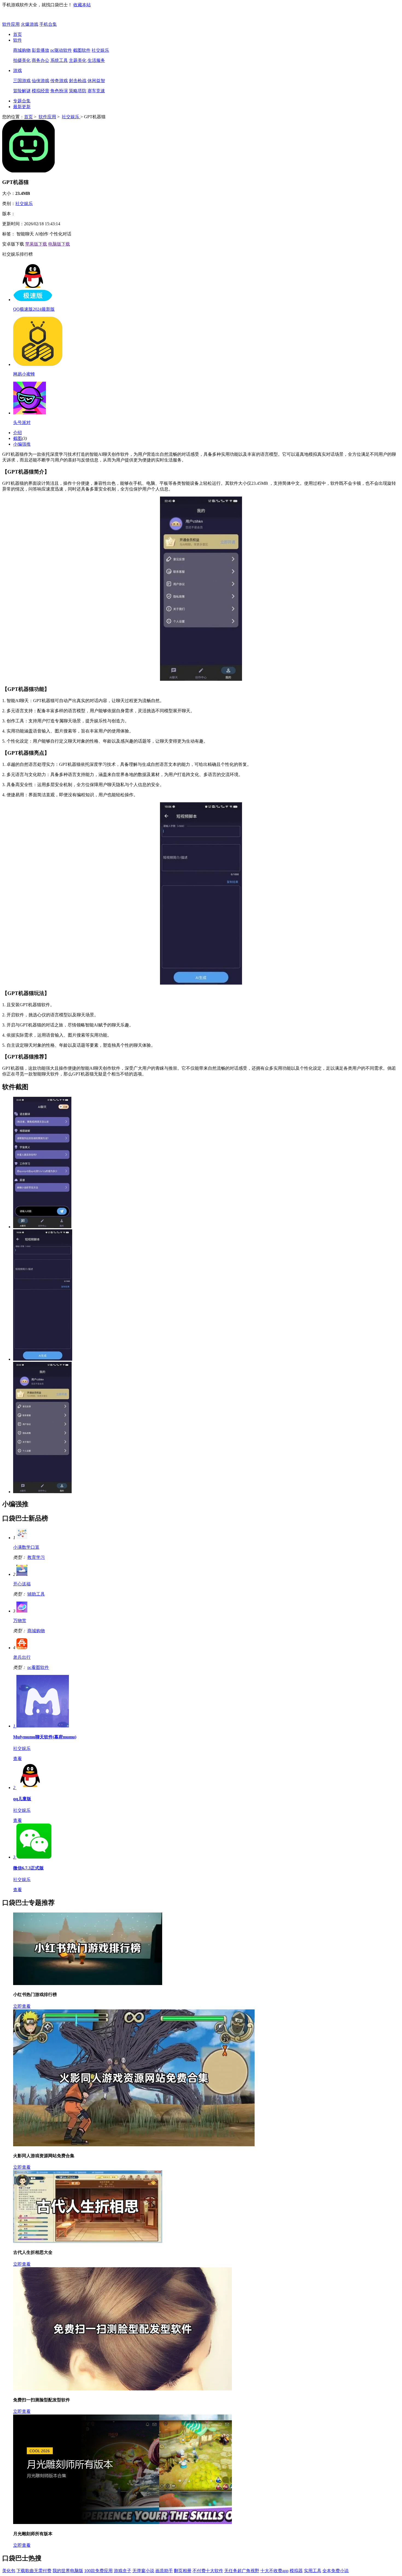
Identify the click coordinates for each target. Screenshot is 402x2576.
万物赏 (20, 1621)
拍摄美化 (22, 60)
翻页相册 (183, 2571)
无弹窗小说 (143, 2571)
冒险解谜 (22, 91)
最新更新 (22, 107)
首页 (18, 34)
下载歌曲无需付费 (34, 2571)
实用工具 (313, 2571)
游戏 (18, 70)
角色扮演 (59, 91)
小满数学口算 (26, 1547)
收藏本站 (82, 5)
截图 (18, 438)
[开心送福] (22, 1574)
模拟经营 (40, 91)
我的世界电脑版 (68, 2571)
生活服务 (96, 60)
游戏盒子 (123, 2571)
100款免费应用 (98, 2571)
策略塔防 (78, 91)
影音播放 (40, 50)
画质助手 (164, 2571)
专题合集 (22, 101)
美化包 (9, 2571)
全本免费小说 (336, 2571)
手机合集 (48, 24)
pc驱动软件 (61, 50)
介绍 (18, 433)
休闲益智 (96, 81)
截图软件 (82, 50)
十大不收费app (274, 2571)
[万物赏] (22, 1611)
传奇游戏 (59, 81)
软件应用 (11, 24)
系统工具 (59, 60)
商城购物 (22, 50)
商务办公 (40, 60)
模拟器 (296, 2571)
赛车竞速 (96, 91)
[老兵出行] (22, 1648)
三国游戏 (22, 81)
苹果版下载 (36, 244)
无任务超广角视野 (242, 2571)
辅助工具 (36, 1594)
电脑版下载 (59, 244)
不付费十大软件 (208, 2571)
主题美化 (78, 60)
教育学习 (36, 1557)
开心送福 (22, 1584)
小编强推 (22, 444)
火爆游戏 (30, 24)
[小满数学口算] (22, 1538)
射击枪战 (78, 81)
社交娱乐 (100, 50)
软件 (18, 40)
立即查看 (22, 2006)
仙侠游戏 (40, 81)
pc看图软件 (38, 1667)
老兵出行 (22, 1657)
